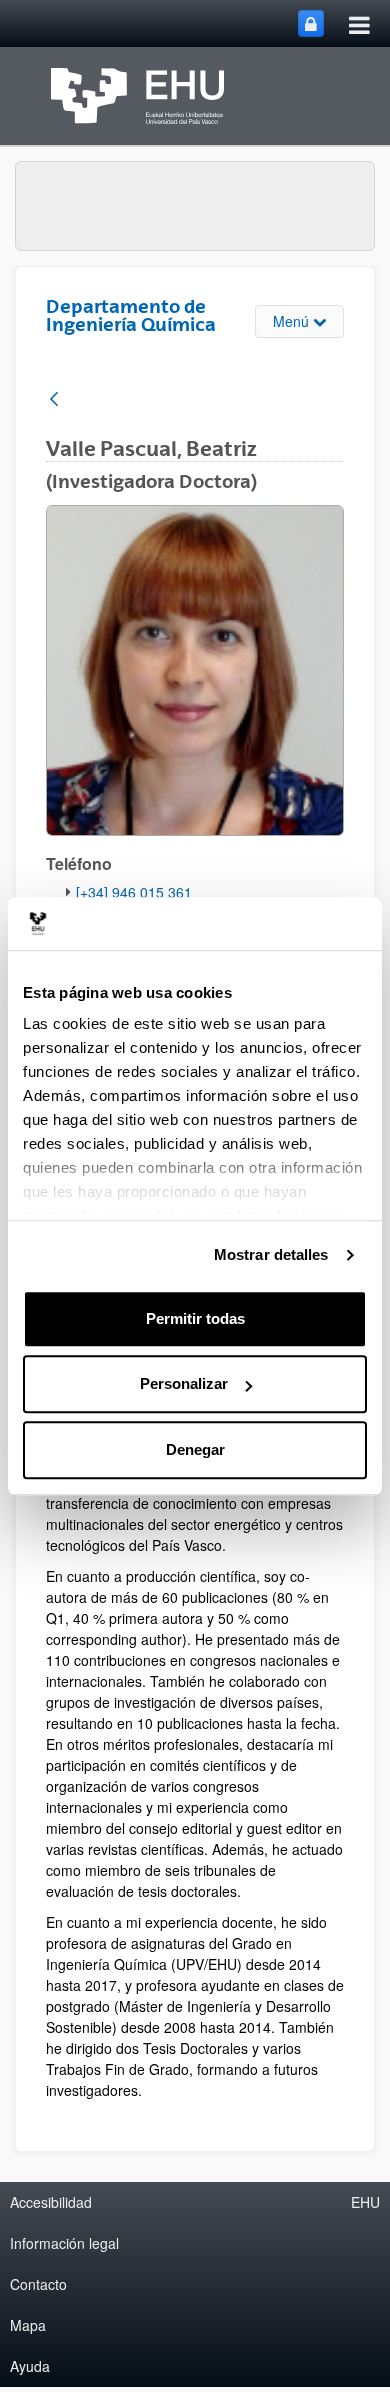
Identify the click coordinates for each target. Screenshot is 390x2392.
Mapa (28, 2325)
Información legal (64, 2243)
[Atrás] (54, 400)
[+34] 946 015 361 (134, 892)
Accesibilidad (51, 2202)
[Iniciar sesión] (311, 23)
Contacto (38, 2284)
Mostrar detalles (271, 1254)
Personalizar (184, 1383)
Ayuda (30, 2366)
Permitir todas (195, 1318)
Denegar (195, 1449)
